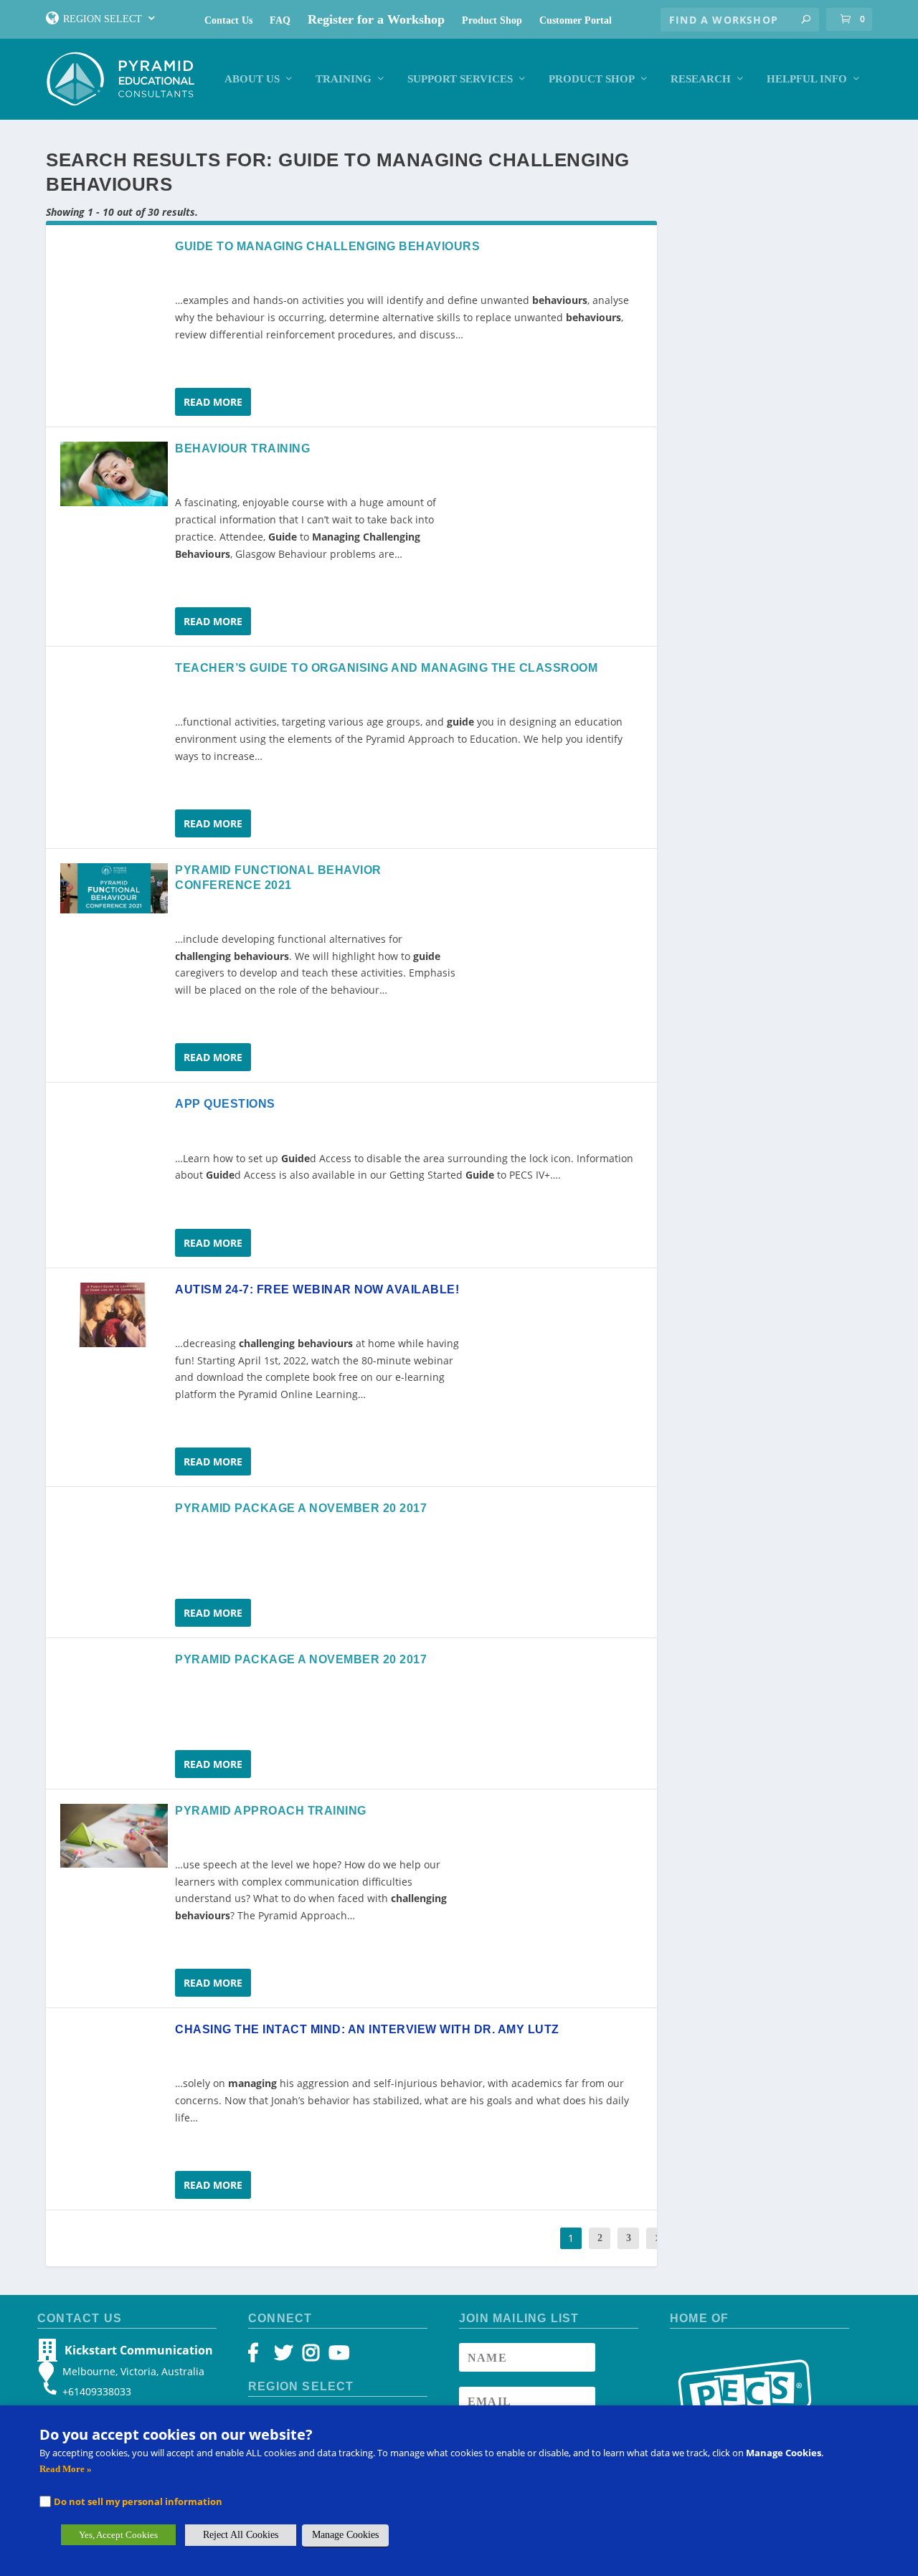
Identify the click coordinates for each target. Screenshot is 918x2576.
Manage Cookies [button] (345, 2535)
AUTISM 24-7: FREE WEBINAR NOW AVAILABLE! (317, 1289)
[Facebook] (260, 2356)
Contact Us (228, 20)
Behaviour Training (242, 448)
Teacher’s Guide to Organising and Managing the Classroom (386, 668)
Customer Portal (576, 20)
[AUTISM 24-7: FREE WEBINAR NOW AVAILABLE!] (114, 1315)
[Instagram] (311, 2356)
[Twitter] (286, 2356)
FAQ (280, 20)
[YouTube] (337, 2356)
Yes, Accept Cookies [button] (118, 2535)
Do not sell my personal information (138, 2501)
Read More (213, 402)
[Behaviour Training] (114, 474)
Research (701, 79)
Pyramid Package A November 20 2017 (301, 1508)
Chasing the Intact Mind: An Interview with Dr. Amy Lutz (367, 2029)
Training (344, 79)
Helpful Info (807, 79)
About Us (252, 79)
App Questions (225, 1104)
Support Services (460, 79)
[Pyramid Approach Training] (114, 1836)
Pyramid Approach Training (271, 1811)
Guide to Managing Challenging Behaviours (327, 246)
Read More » (66, 2469)
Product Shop (492, 20)
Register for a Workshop (376, 19)
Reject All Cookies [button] (241, 2535)
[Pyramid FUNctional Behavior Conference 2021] (114, 889)
